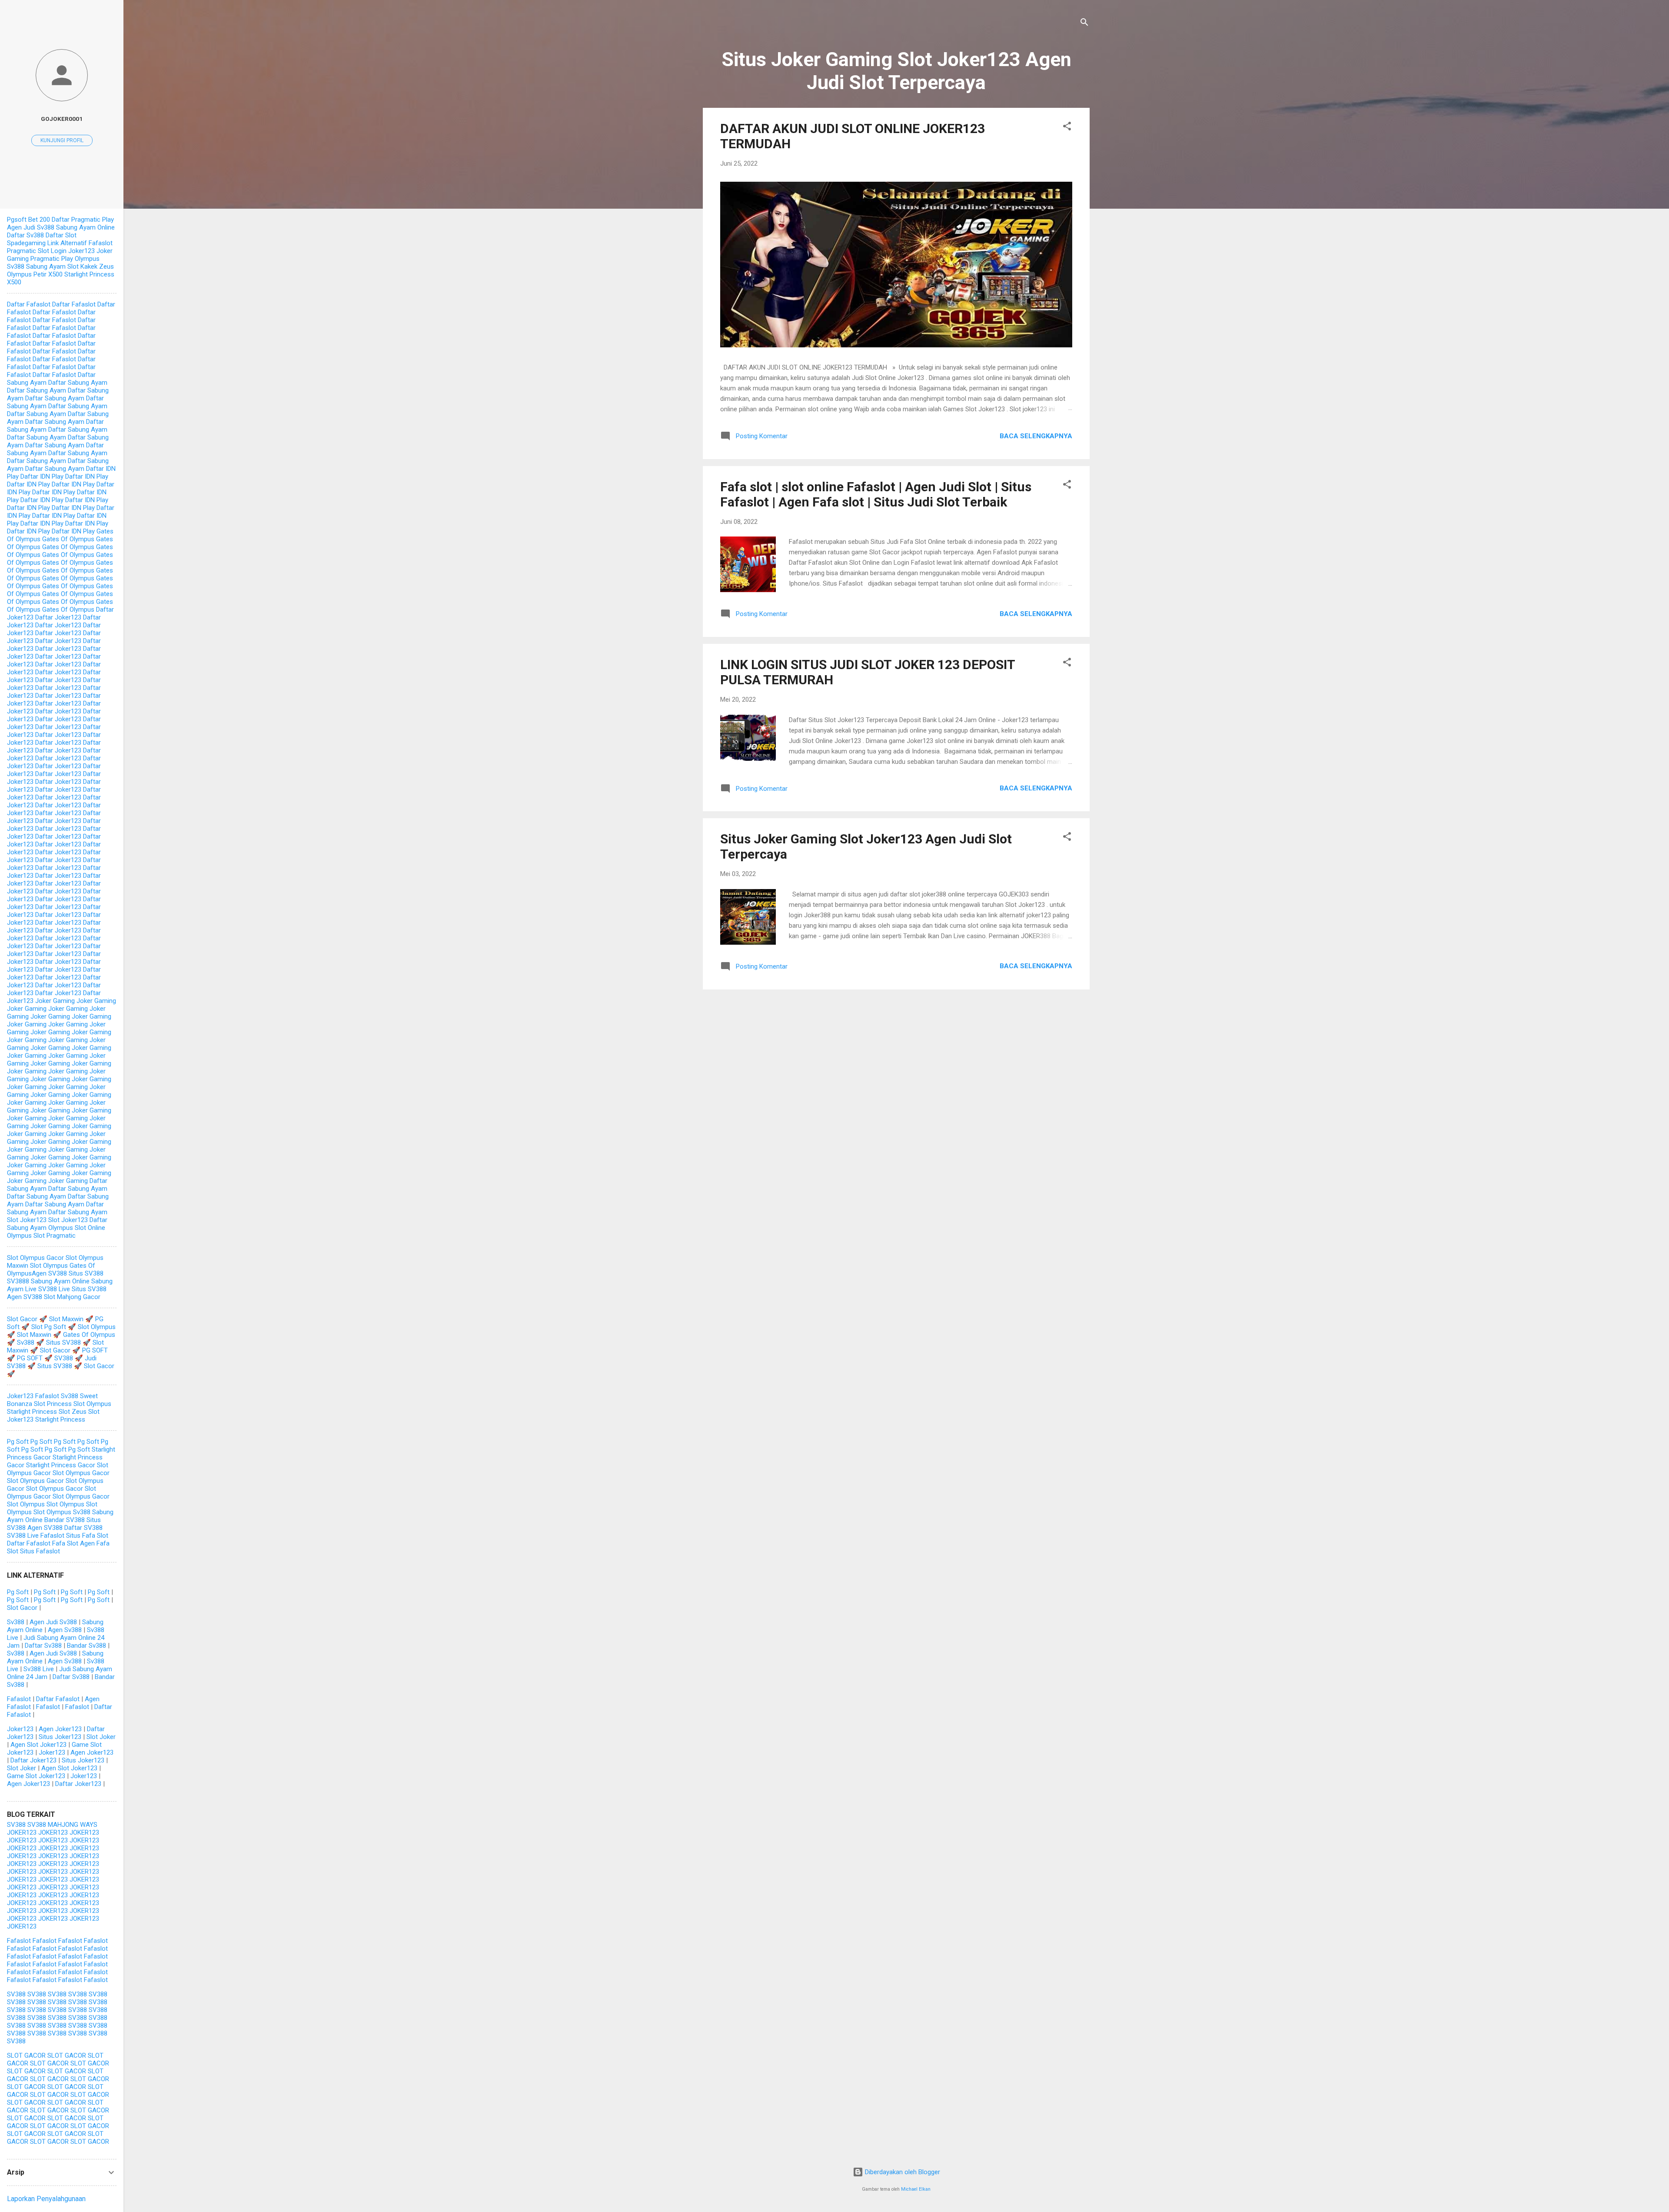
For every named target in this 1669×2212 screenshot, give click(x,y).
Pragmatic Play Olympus (65, 259)
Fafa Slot (65, 1543)
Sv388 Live (39, 1669)
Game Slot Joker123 (36, 1776)
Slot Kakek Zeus (91, 267)
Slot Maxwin (66, 1319)
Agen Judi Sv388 (31, 227)
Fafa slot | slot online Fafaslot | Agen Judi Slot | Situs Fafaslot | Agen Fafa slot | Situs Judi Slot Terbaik (876, 494)
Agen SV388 (49, 1273)
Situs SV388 (86, 1273)
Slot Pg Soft (49, 1327)
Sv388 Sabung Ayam (36, 267)
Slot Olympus (49, 1266)
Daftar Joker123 (58, 617)
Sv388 (26, 1343)
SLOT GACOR (26, 2055)
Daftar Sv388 (25, 235)
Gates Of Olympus (68, 539)
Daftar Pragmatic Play (83, 220)
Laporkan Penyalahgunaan (46, 2199)
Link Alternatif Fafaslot (80, 243)
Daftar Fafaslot (29, 304)
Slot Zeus (73, 1412)
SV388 (64, 1358)
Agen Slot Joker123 (38, 1745)
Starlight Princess (32, 1412)
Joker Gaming (55, 1001)
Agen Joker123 (60, 1729)
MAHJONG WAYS (73, 1825)
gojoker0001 (62, 119)
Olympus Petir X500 (35, 274)
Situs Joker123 (60, 1737)
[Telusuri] (1084, 24)
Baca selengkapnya (1036, 436)
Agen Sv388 (65, 1630)
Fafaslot (47, 1396)
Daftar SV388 (83, 1528)
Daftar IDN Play (42, 476)
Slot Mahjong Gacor (72, 1297)
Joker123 (20, 1396)
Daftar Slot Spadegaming (42, 239)
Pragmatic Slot (28, 251)
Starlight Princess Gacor (61, 1465)
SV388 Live (54, 1289)
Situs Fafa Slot (87, 1536)
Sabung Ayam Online (85, 227)
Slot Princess (53, 1404)
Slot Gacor (22, 1319)
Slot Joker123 (27, 1220)
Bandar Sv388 (86, 1646)
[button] (1067, 128)
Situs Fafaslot (40, 1551)
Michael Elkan (916, 2189)
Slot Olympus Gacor (35, 1258)
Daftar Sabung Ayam (78, 383)
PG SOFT (95, 1350)
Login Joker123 (73, 251)
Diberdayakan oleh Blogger (902, 2172)
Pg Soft (18, 1442)
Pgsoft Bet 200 (28, 220)
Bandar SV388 (65, 1520)
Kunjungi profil (62, 140)
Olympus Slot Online (77, 1228)
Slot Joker (101, 1737)
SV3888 (18, 1281)
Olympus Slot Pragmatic (41, 1236)
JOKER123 (22, 1832)
